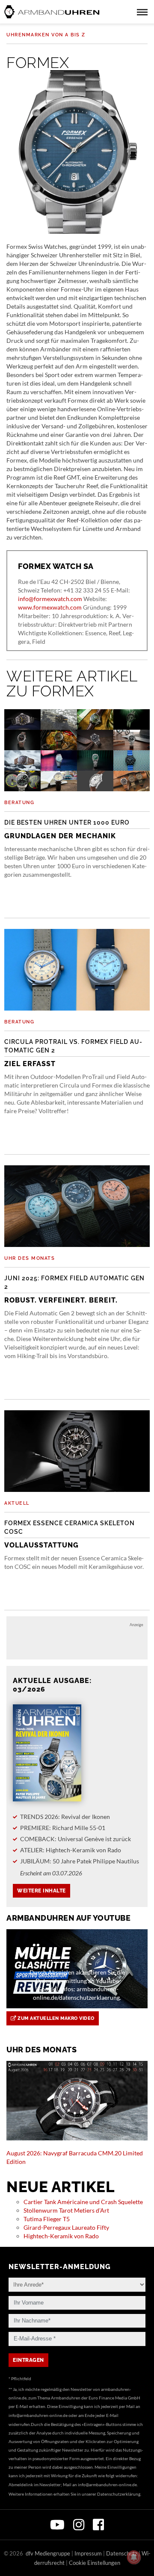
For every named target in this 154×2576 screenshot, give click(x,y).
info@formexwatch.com (50, 599)
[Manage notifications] (134, 2557)
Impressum (88, 2553)
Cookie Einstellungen (95, 2563)
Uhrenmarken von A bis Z (46, 35)
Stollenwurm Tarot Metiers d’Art (66, 2210)
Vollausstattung (70, 1534)
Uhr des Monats (30, 1258)
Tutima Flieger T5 (47, 2219)
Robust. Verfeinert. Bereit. (74, 1289)
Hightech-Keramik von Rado (61, 2236)
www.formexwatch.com (50, 607)
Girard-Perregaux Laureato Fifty (66, 2227)
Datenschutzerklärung (119, 2494)
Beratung (19, 803)
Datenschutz (122, 2553)
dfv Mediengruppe (48, 2553)
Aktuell (17, 1503)
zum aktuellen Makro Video (55, 2018)
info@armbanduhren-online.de (38, 2415)
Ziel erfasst (73, 1053)
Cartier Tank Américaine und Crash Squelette (83, 2202)
